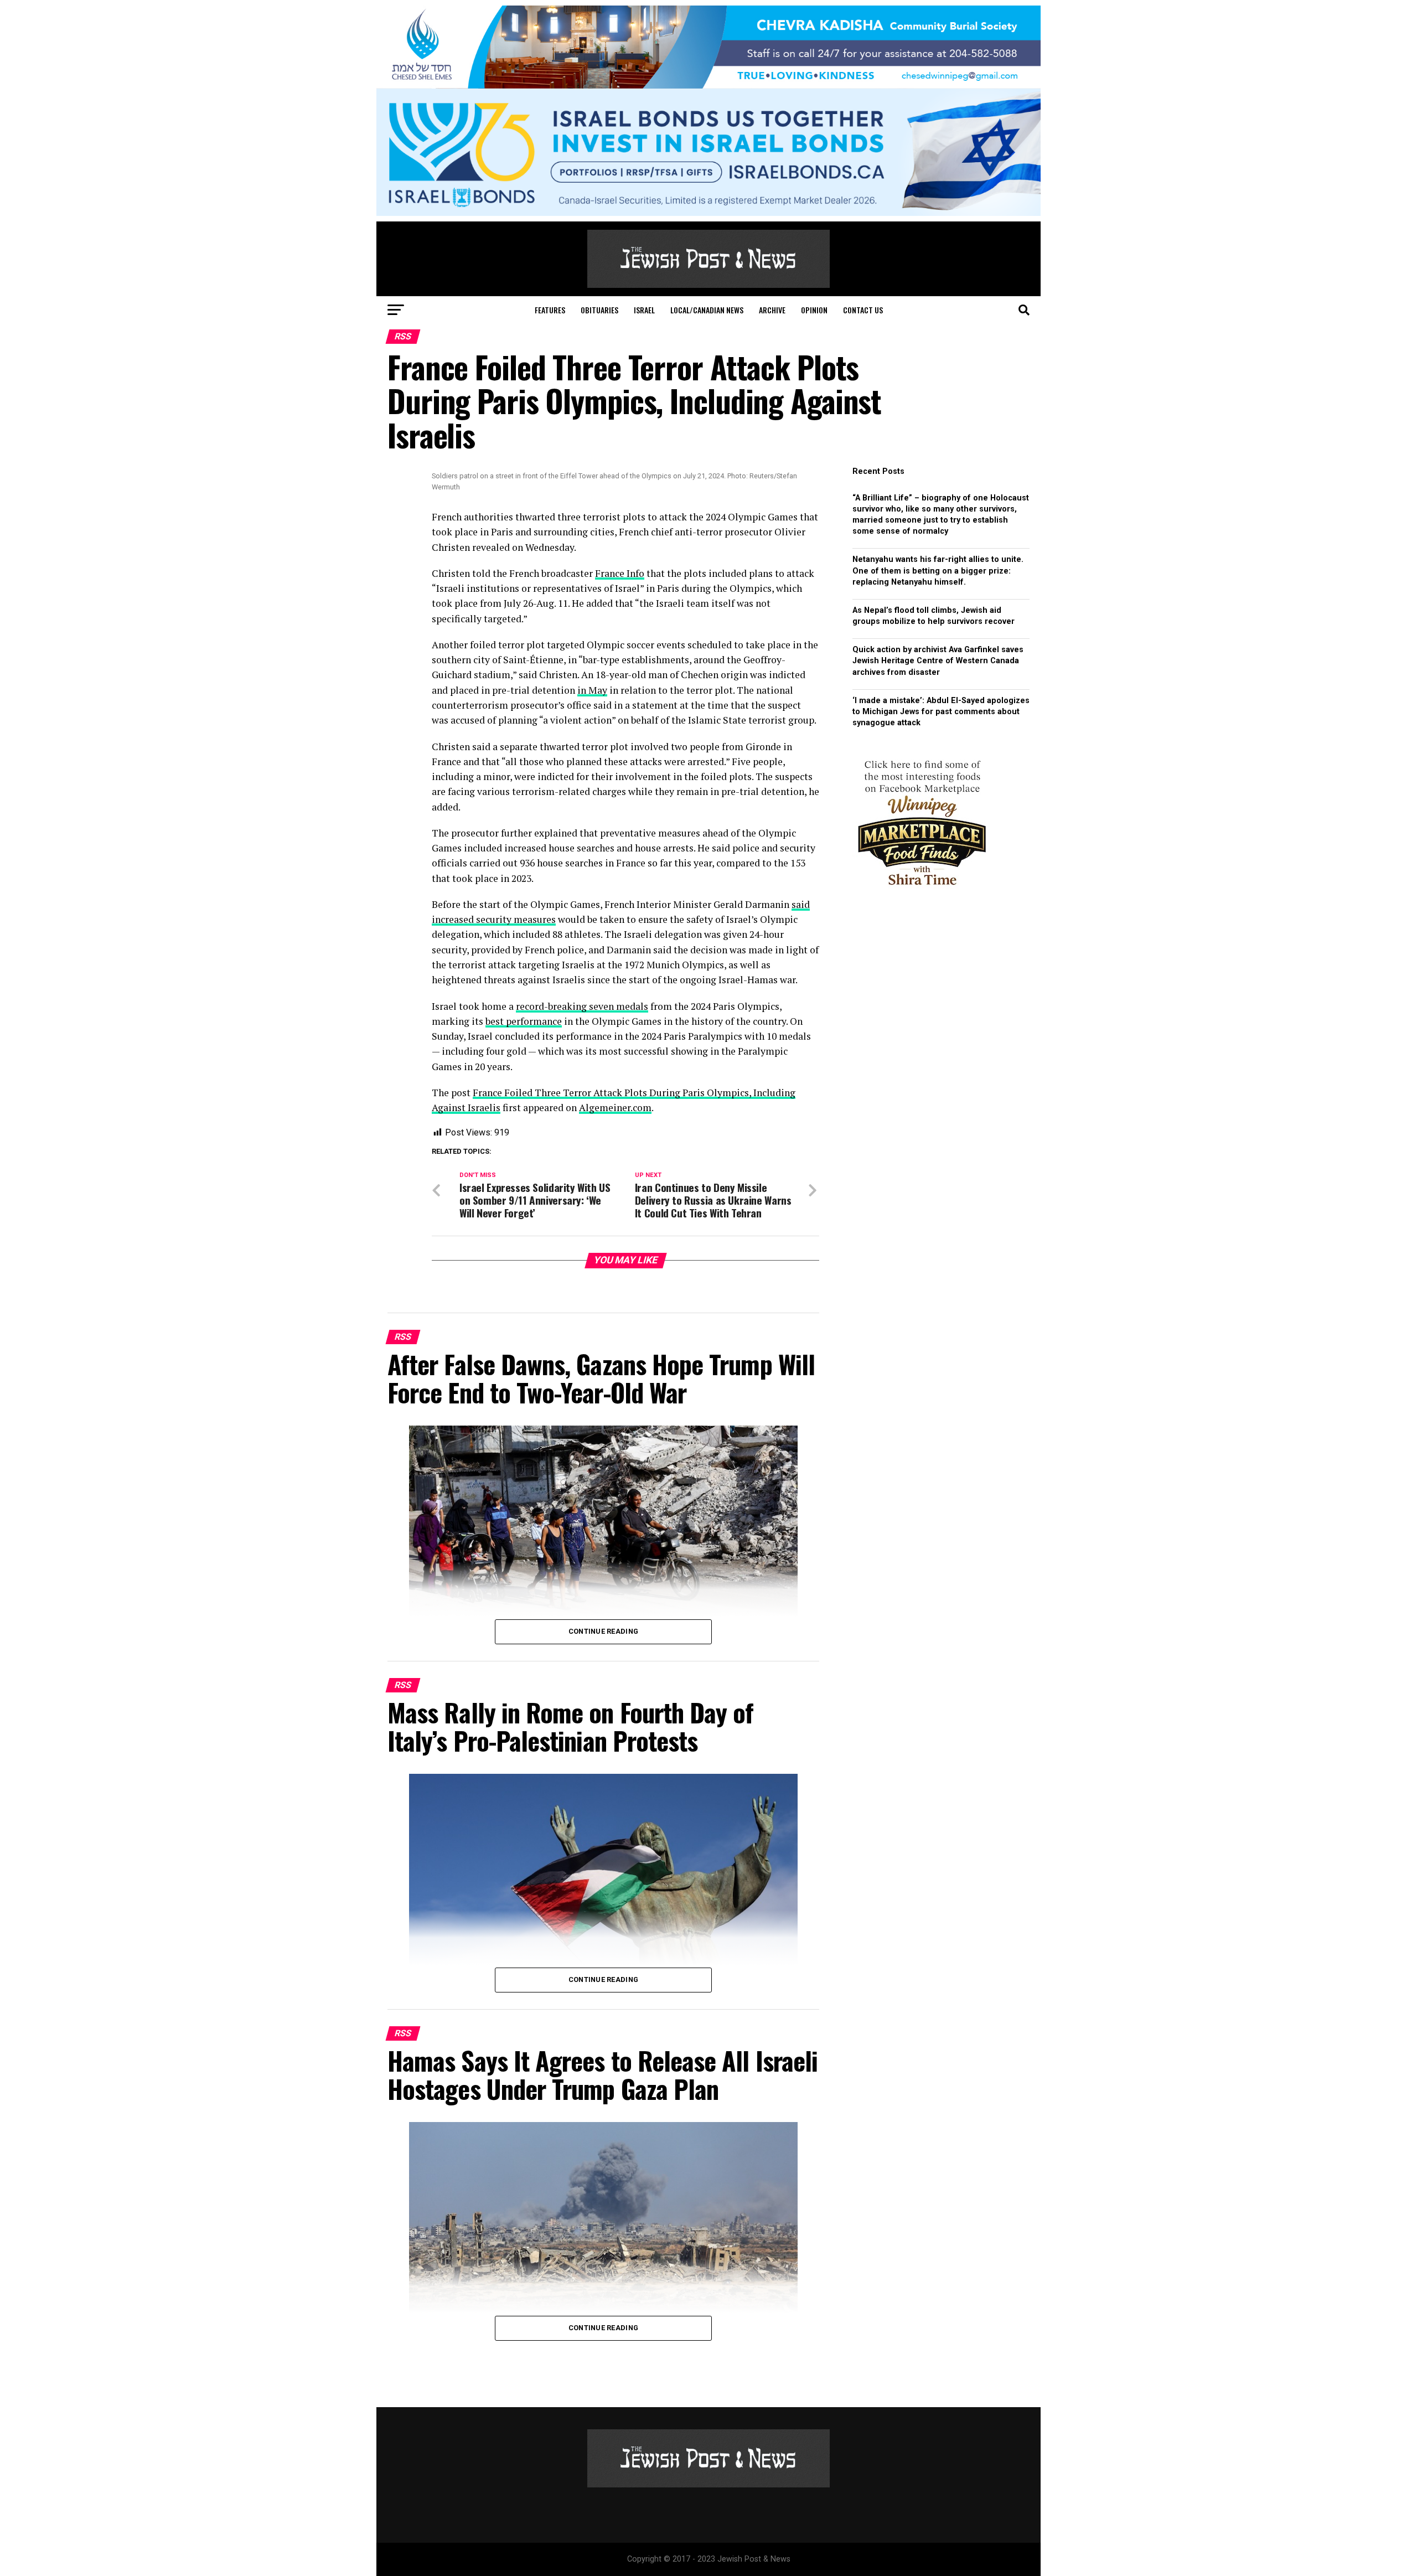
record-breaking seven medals (582, 1006)
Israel (644, 310)
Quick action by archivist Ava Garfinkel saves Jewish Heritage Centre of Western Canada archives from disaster (938, 661)
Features (550, 310)
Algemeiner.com (615, 1108)
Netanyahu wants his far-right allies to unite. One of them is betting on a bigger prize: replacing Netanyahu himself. (938, 571)
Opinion (814, 310)
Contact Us (863, 310)
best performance (524, 1021)
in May (592, 690)
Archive (772, 310)
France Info (620, 573)
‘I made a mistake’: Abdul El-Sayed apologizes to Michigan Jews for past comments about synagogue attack (941, 712)
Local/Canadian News (707, 310)
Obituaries (599, 310)
